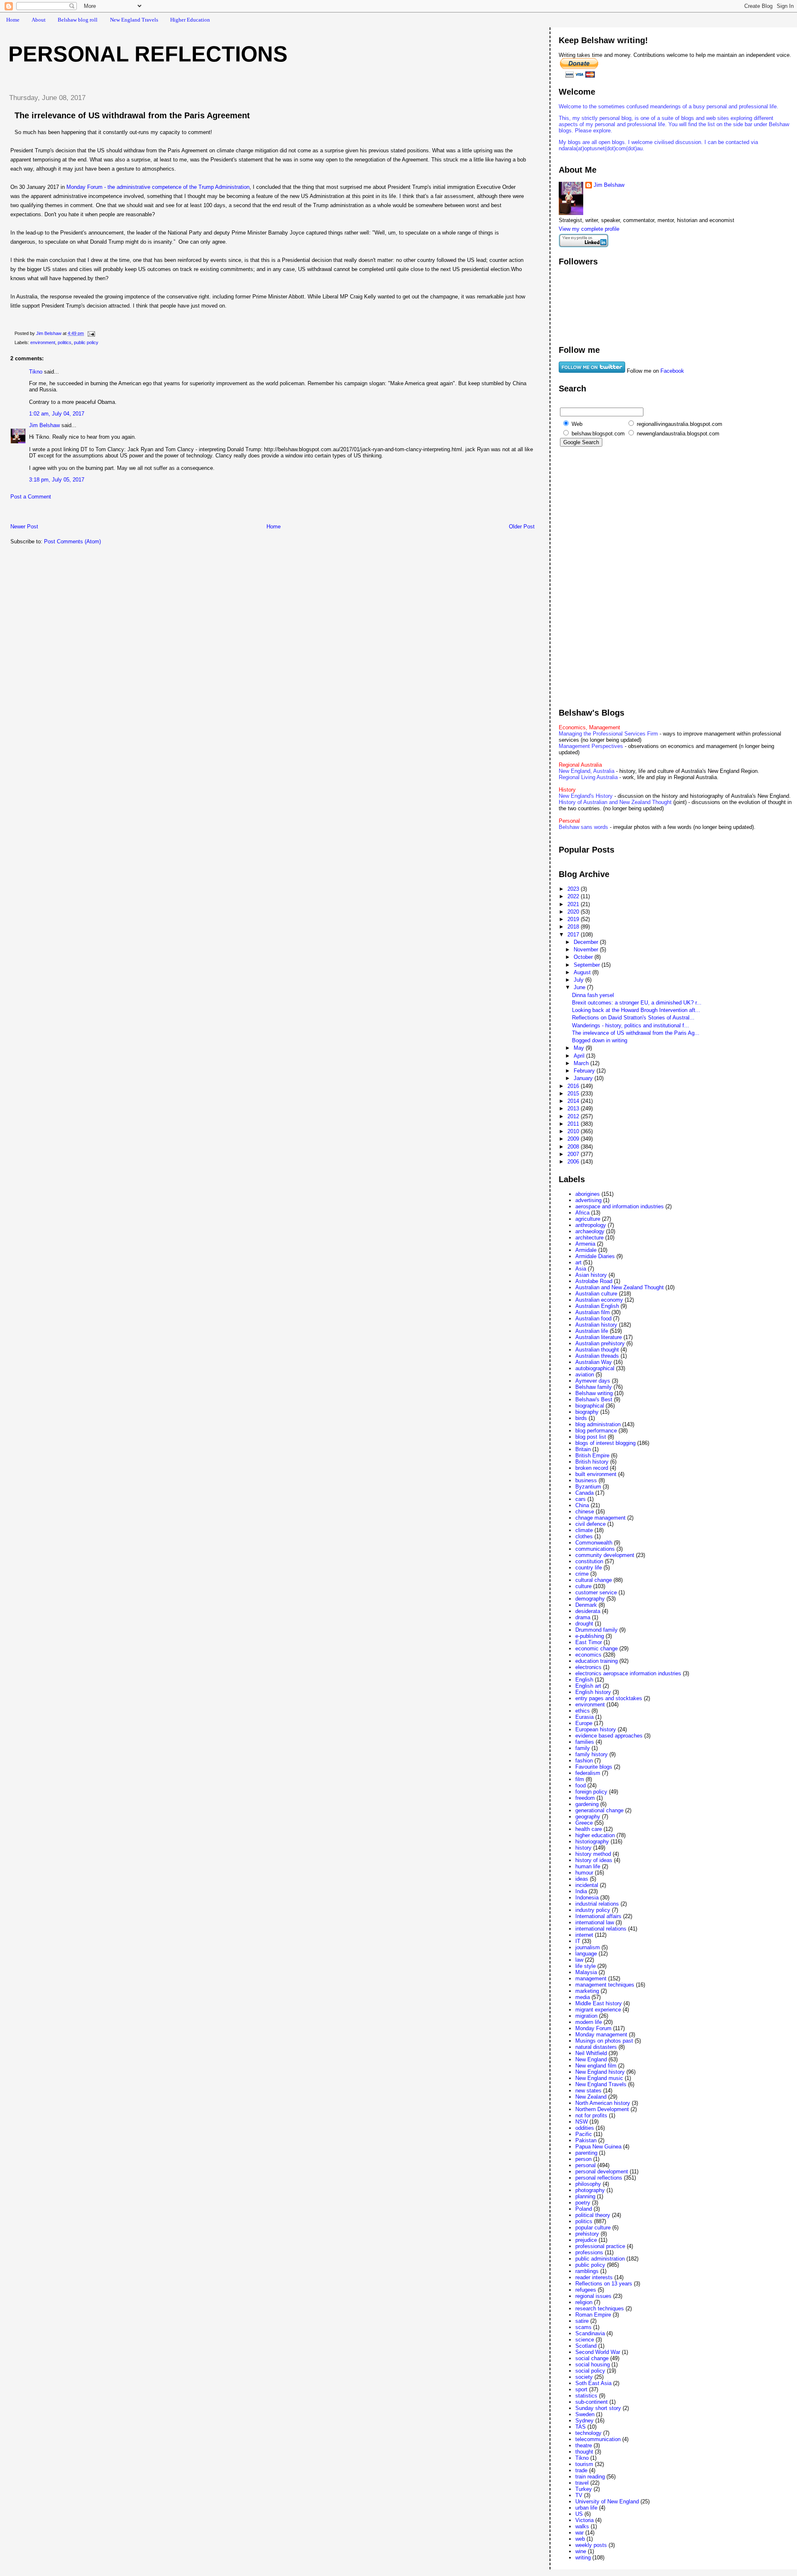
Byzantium (588, 1487)
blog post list (591, 1437)
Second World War (598, 2352)
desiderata (588, 1611)
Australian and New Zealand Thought (620, 1287)
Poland (584, 2209)
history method (593, 1854)
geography (588, 1817)
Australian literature (599, 1337)
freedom (585, 1798)
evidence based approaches (609, 1736)
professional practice (600, 2246)
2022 (574, 896)
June (580, 987)
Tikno (36, 372)
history (583, 1848)
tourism (584, 2464)
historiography (592, 1842)
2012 (574, 1116)
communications (595, 1549)
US (579, 2514)
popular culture (593, 2228)
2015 (574, 1094)
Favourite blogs (594, 1767)
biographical (590, 1406)
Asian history (591, 1275)
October (584, 957)
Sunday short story (598, 2408)
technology (588, 2433)
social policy (590, 2371)
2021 (574, 904)
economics (588, 1655)
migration (586, 2016)
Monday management (601, 2035)
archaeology (590, 1231)
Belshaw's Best (594, 1399)
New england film (596, 2066)
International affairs (598, 1916)
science (585, 2340)
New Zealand (591, 2097)
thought (584, 2452)
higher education (595, 1835)
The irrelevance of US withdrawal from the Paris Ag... (636, 1033)
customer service (596, 1592)
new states (588, 2091)
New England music (599, 2078)
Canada (584, 1493)
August (583, 972)
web (580, 2539)
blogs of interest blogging (605, 1443)
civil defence (590, 1524)
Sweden (585, 2414)
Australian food (593, 1319)
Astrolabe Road (594, 1281)
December (587, 942)
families (585, 1742)
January (584, 1078)
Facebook (672, 371)
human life (588, 1866)
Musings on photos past (604, 2041)
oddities (585, 2128)
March (582, 1063)
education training (597, 1661)
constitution (589, 1561)
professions (589, 2252)
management (591, 1978)
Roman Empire (593, 2315)
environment (43, 342)
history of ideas (594, 1860)
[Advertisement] (99, 514)
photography (590, 2190)
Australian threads (597, 1356)
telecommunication (598, 2439)
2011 (574, 1124)
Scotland (586, 2346)
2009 (574, 1139)
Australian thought (597, 1350)
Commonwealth (594, 1543)
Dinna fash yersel (593, 995)
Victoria (584, 2520)
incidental (587, 1885)
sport (581, 2389)
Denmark (586, 1605)
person (583, 2159)
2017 (574, 935)
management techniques (605, 1985)
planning (585, 2196)
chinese (585, 1512)
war (579, 2533)
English (584, 1680)
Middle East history (599, 2003)
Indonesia (587, 1898)
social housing (593, 2365)
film (580, 1779)
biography (587, 1412)
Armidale (586, 1250)
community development (605, 1555)
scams (583, 2327)
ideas (582, 1879)
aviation (585, 1375)
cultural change (594, 1580)
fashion (584, 1761)
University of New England (607, 2501)
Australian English (597, 1306)
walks (582, 2526)
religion (584, 2302)
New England (591, 2059)
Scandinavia (590, 2333)
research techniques (600, 2308)
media (583, 1997)
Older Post (522, 527)
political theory (593, 2215)
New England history (600, 2072)
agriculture (588, 1219)
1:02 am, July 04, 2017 (57, 414)
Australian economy (599, 1300)
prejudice (586, 2240)
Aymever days (593, 1381)
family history (592, 1754)
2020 (574, 912)
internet (584, 1935)
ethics (583, 1711)
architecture (589, 1238)
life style (586, 1966)
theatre (584, 2445)
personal (586, 2165)
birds (581, 1418)
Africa (582, 1213)
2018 (574, 927)
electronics (588, 1667)
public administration (600, 2259)
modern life (589, 2022)
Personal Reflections (148, 54)
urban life (586, 2508)
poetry (583, 2203)
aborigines (588, 1194)
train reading (590, 2477)
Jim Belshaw (44, 425)
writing (583, 2558)
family (583, 1748)
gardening (587, 1804)
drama (583, 1617)
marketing (587, 1991)
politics (65, 342)
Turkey (584, 2489)
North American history (603, 2103)
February (585, 1071)
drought (584, 1624)
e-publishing (590, 1636)
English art (588, 1686)
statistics (586, 2396)
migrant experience (598, 2010)
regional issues (593, 2296)
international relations (601, 1929)
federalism (588, 1773)
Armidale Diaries (595, 1256)
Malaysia (586, 1972)
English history (593, 1692)
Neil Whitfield (591, 2053)
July (579, 980)
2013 (574, 1108)
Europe (584, 1723)
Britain (583, 1449)
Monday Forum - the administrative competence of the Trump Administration (158, 187)
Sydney (584, 2421)
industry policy (593, 1910)
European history (596, 1729)
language (586, 1954)
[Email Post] (91, 333)
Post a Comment (31, 497)
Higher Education (190, 20)
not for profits (591, 2115)
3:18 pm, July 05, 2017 (57, 480)
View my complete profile (589, 229)
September (588, 965)
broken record (592, 1468)
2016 (574, 1086)
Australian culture (596, 1294)
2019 (574, 919)
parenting (586, 2153)
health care (589, 1829)
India (581, 1891)
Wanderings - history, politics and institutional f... (631, 1025)
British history (592, 1462)
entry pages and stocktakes (609, 1698)
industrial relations (597, 1904)
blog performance (596, 1431)
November (587, 950)
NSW (582, 2122)
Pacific (584, 2134)
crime (582, 1574)
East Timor (589, 1642)
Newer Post (24, 527)
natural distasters (596, 2047)
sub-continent (592, 2402)
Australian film (593, 1312)
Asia (581, 1269)
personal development (602, 2172)
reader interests (594, 2277)
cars (581, 1499)
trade (581, 2470)
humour (584, 1873)
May (580, 1048)
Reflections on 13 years (604, 2284)
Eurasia (584, 1717)
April (580, 1056)
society (584, 2377)
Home (13, 20)
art (578, 1262)
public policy (86, 342)
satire (582, 2321)
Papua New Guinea (598, 2147)
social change (592, 2358)
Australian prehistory (600, 1343)
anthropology (591, 1225)
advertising (588, 1200)
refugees (586, 2290)
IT (578, 1941)
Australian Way (594, 1362)
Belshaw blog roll (78, 20)
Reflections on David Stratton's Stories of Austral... (633, 1018)
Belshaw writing (594, 1393)
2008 (574, 1147)
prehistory (587, 2234)
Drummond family (597, 1630)
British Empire (592, 1455)
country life (589, 1568)
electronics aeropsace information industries (628, 1673)
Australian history (596, 1325)
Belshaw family (594, 1387)
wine (581, 2551)
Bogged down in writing (600, 1040)
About (39, 20)
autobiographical (595, 1368)
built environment (596, 1474)
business (586, 1480)
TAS (581, 2427)
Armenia (585, 1244)
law (579, 1960)
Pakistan (586, 2140)
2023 (574, 889)
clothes (584, 1536)
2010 (574, 1131)
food (581, 1785)
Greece (584, 1823)
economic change (597, 1648)
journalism (588, 1947)
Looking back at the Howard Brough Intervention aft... (636, 1010)
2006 (574, 1162)
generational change (599, 1810)
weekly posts (591, 2545)
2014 (574, 1101)
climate (584, 1530)
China (582, 1505)
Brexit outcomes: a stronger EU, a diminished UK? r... (637, 1003)
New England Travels (134, 20)
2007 (574, 1154)
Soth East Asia (593, 2383)
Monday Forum (593, 2028)
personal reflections (599, 2178)
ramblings (587, 2271)
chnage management (600, 1518)
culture (583, 1586)
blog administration (598, 1424)
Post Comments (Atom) (72, 541)
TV (579, 2495)
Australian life (592, 1331)
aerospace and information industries (620, 1206)
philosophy (588, 2184)
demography (590, 1599)
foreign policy (591, 1792)
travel (582, 2483)
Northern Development (602, 2109)
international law (595, 1922)
